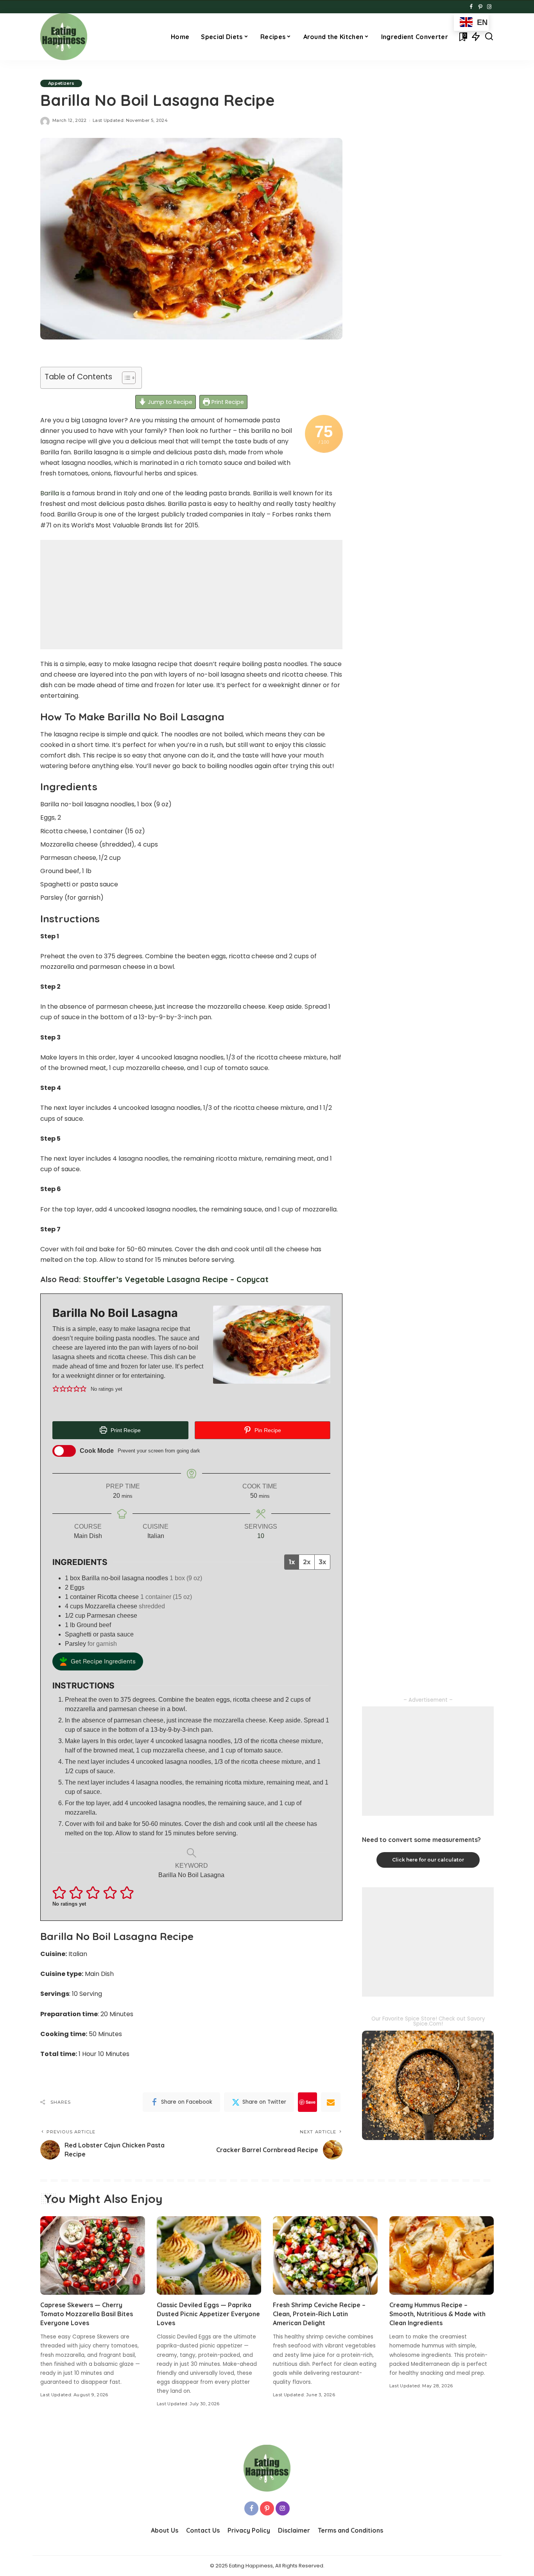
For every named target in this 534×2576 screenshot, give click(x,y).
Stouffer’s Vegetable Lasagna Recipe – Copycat (176, 1279)
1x (292, 1562)
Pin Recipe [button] (267, 1430)
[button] (56, 1389)
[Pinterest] (480, 7)
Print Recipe (227, 402)
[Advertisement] (191, 595)
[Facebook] (471, 7)
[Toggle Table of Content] (125, 378)
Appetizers (61, 83)
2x (307, 1562)
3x (322, 1562)
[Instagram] (489, 7)
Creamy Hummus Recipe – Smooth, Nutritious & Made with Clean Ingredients (437, 2314)
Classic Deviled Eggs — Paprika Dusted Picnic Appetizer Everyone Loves (208, 2314)
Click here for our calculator (428, 1860)
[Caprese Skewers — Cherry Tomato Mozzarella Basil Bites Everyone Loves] (93, 2255)
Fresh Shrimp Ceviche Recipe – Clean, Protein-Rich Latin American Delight (319, 2314)
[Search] (489, 37)
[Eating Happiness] (64, 37)
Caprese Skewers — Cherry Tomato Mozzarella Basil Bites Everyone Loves (87, 2314)
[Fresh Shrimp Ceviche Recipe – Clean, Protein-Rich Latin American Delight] (325, 2255)
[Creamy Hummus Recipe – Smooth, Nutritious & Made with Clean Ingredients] (442, 2255)
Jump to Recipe (169, 402)
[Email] (331, 2102)
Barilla (50, 493)
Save (311, 2102)
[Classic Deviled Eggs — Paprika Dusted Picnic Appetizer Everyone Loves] (209, 2255)
